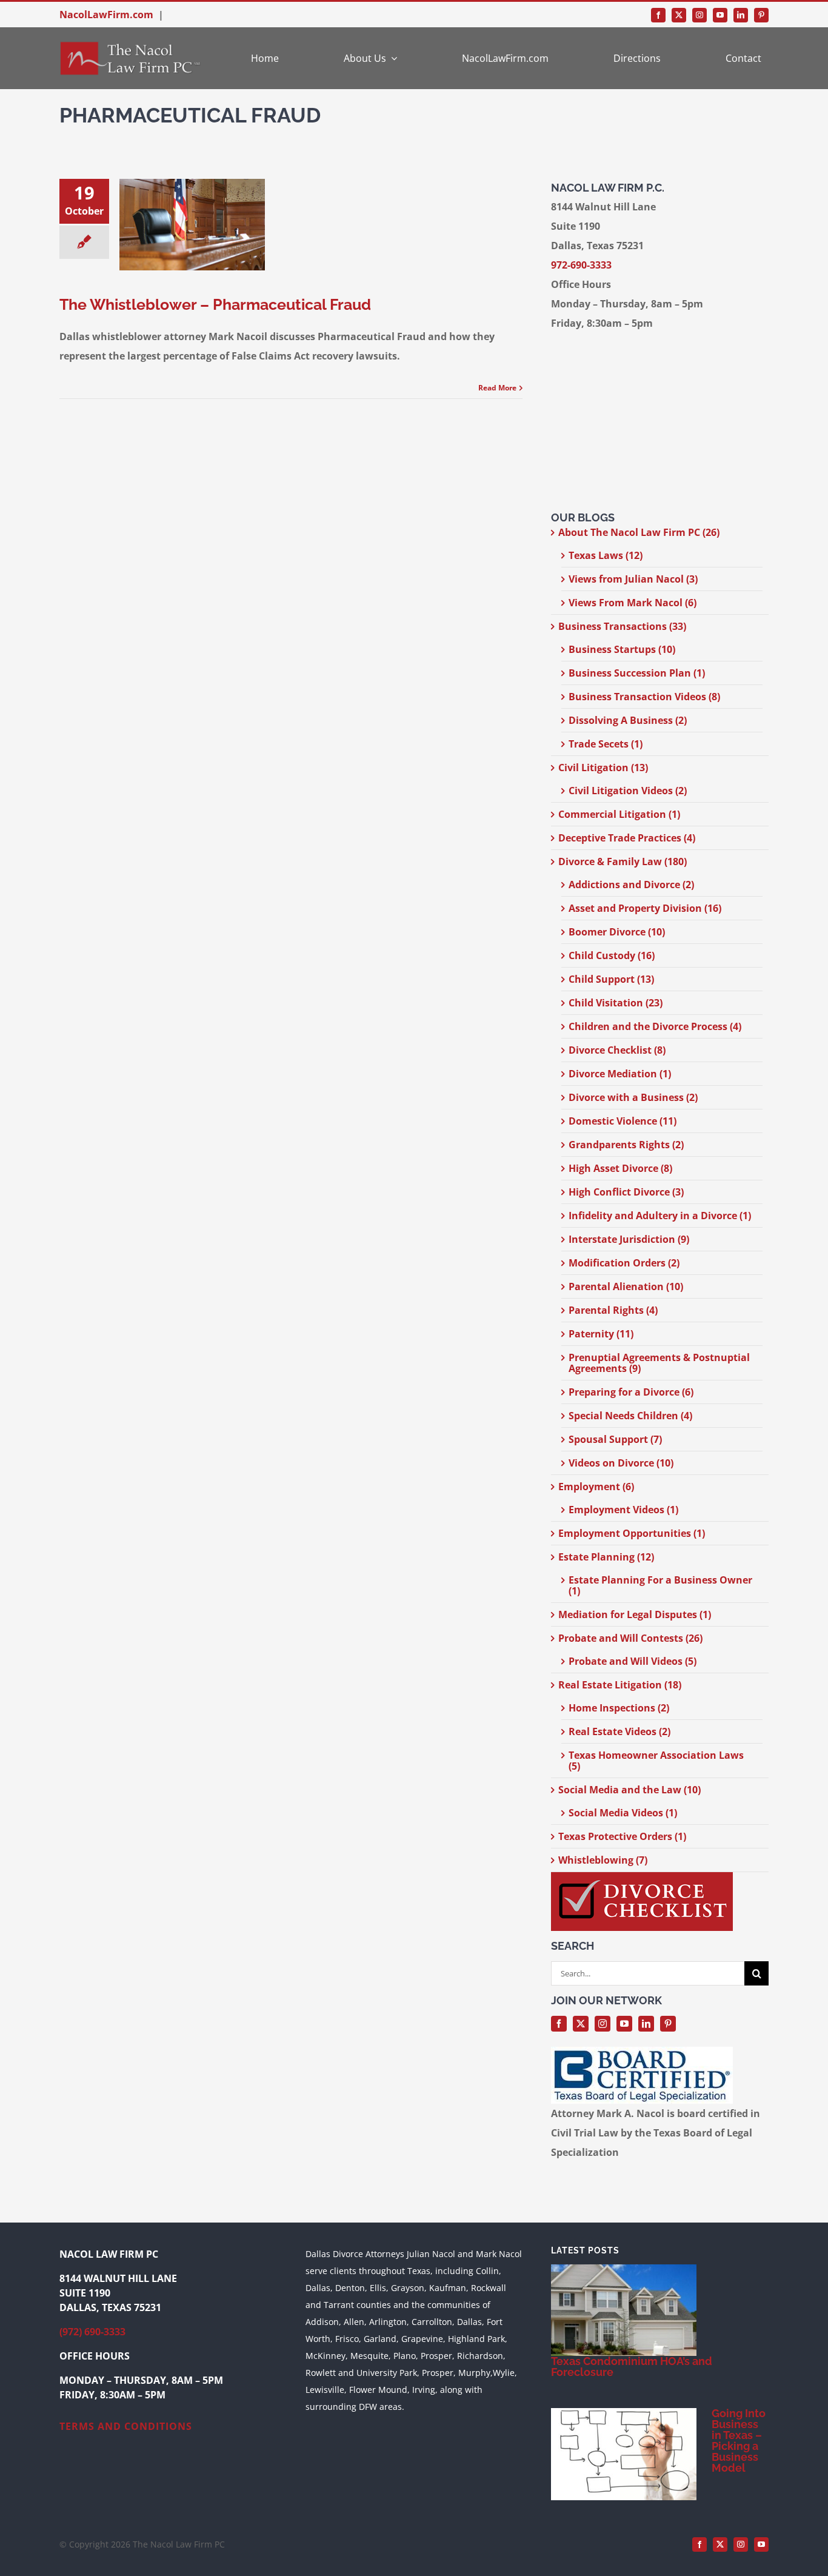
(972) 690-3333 (92, 2332)
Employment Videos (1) (623, 1510)
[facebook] (658, 15)
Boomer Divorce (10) (617, 932)
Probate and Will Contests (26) (630, 1638)
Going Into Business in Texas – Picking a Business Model (739, 2441)
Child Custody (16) (612, 955)
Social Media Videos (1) (623, 1813)
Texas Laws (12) (606, 555)
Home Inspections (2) (619, 1708)
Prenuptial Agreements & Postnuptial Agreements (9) (659, 1363)
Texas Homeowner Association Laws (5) (656, 1761)
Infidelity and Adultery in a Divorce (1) (660, 1216)
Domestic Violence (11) (623, 1121)
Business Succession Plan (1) (637, 673)
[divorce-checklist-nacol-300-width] (642, 1877)
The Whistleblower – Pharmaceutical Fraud (215, 304)
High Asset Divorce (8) (620, 1168)
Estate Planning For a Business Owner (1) (660, 1585)
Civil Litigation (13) (603, 768)
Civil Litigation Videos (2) (628, 791)
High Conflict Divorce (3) (626, 1192)
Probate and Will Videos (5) (633, 1661)
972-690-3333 (581, 265)
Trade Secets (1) (606, 744)
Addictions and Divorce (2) (631, 885)
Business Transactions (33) (622, 626)
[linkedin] (741, 15)
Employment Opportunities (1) (632, 1533)
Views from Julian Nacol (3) (633, 579)
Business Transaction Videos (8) (644, 697)
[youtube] (720, 15)
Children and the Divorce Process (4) (655, 1026)
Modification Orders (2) (624, 1263)
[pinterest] (761, 15)
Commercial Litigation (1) (619, 814)
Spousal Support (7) (615, 1439)
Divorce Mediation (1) (620, 1074)
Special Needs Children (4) (630, 1416)
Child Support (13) (611, 979)
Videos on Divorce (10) (621, 1463)
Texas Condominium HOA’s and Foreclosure (632, 2367)
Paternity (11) (601, 1334)
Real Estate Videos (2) (619, 1731)
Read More (497, 388)
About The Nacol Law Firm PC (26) (639, 532)
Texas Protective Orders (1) (622, 1836)
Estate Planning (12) (606, 1557)
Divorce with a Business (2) (633, 1097)
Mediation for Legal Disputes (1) (635, 1614)
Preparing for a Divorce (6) (631, 1392)
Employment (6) (596, 1487)
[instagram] (699, 15)
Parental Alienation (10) (626, 1286)
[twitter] (679, 15)
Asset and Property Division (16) (645, 908)
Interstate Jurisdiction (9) (629, 1239)
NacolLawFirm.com (106, 15)
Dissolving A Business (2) (628, 720)
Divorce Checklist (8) (617, 1050)
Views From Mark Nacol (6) (633, 603)
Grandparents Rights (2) (626, 1145)
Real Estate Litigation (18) (620, 1685)
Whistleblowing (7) (603, 1860)
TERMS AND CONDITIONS (126, 2426)
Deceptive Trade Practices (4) (627, 838)
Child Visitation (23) (616, 1003)
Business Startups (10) (622, 649)
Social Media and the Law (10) (629, 1790)
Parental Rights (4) (613, 1310)
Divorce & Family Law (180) (623, 861)
